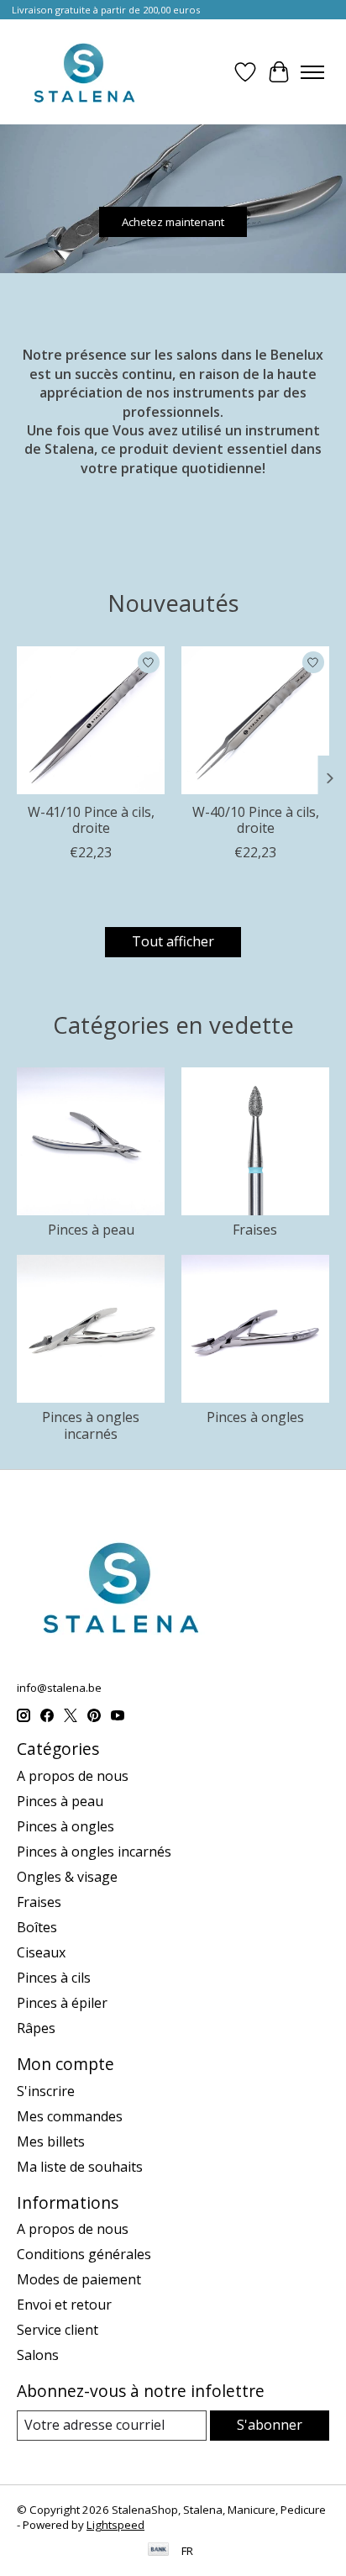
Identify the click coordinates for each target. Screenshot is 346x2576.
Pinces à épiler (62, 2003)
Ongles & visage (67, 1877)
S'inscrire (46, 2091)
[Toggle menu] (312, 72)
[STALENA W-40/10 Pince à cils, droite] (255, 720)
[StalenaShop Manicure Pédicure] (84, 72)
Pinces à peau (91, 1230)
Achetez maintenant (173, 222)
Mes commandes (70, 2116)
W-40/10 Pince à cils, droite (256, 820)
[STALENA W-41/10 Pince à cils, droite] (91, 720)
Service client (58, 2330)
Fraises (255, 1230)
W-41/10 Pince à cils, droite (91, 820)
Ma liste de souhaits (80, 2167)
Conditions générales (84, 2254)
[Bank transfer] (159, 2551)
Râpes (36, 2028)
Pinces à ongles (255, 1417)
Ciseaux (41, 1952)
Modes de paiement (79, 2279)
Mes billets (51, 2141)
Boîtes (37, 1927)
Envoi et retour (64, 2305)
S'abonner (270, 2425)
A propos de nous (73, 1776)
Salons (38, 2355)
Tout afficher (173, 941)
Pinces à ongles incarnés (91, 1425)
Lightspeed (115, 2525)
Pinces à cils (54, 1978)
